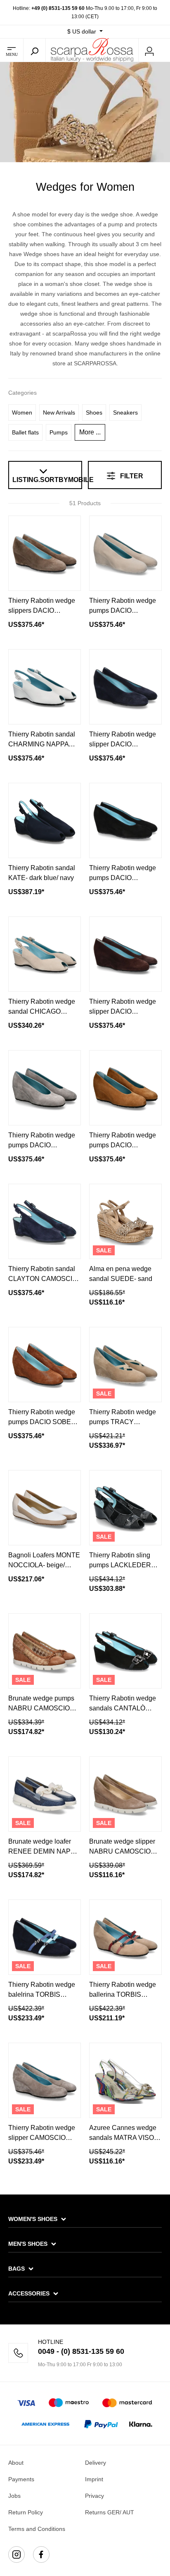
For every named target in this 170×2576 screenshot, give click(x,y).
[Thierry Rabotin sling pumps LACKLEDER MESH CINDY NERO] (125, 1508)
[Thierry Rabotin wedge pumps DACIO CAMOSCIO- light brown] (125, 1088)
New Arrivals (59, 413)
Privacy (94, 2496)
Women (22, 413)
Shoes (94, 413)
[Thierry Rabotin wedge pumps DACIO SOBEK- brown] (45, 1365)
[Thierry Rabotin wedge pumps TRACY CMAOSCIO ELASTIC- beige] (125, 1365)
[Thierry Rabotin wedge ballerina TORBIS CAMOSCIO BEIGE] (125, 1937)
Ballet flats (25, 432)
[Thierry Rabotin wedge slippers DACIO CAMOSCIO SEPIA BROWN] (45, 553)
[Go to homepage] (92, 50)
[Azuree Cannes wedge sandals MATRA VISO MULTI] (125, 2080)
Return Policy (26, 2512)
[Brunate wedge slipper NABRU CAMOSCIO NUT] (125, 1794)
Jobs (14, 2496)
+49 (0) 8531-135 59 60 (58, 8)
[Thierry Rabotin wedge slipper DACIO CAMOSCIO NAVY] (125, 687)
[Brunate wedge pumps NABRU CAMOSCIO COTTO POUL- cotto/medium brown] (45, 1651)
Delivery (96, 2463)
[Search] (34, 50)
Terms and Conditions (37, 2529)
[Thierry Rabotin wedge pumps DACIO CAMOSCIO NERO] (125, 820)
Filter (131, 476)
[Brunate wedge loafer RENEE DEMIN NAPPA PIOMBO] (45, 1794)
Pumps (59, 432)
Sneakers (125, 413)
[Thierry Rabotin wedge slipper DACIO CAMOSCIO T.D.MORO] (125, 954)
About (16, 2463)
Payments (21, 2479)
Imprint (94, 2479)
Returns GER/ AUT (110, 2512)
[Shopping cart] (165, 50)
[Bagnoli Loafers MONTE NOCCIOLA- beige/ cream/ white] (45, 1508)
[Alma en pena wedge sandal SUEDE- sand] (125, 1221)
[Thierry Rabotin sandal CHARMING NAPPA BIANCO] (45, 687)
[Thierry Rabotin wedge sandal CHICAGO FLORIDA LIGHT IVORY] (45, 954)
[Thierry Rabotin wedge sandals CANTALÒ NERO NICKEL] (125, 1651)
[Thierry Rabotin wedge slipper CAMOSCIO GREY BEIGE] (45, 2080)
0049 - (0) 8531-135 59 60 (81, 2351)
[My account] (149, 50)
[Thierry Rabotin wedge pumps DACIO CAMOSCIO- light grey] (45, 1088)
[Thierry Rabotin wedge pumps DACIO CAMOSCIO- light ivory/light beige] (125, 553)
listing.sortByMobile (45, 480)
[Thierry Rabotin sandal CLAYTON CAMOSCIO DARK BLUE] (45, 1221)
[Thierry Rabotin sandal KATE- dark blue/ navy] (45, 820)
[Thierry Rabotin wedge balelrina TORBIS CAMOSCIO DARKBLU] (45, 1937)
